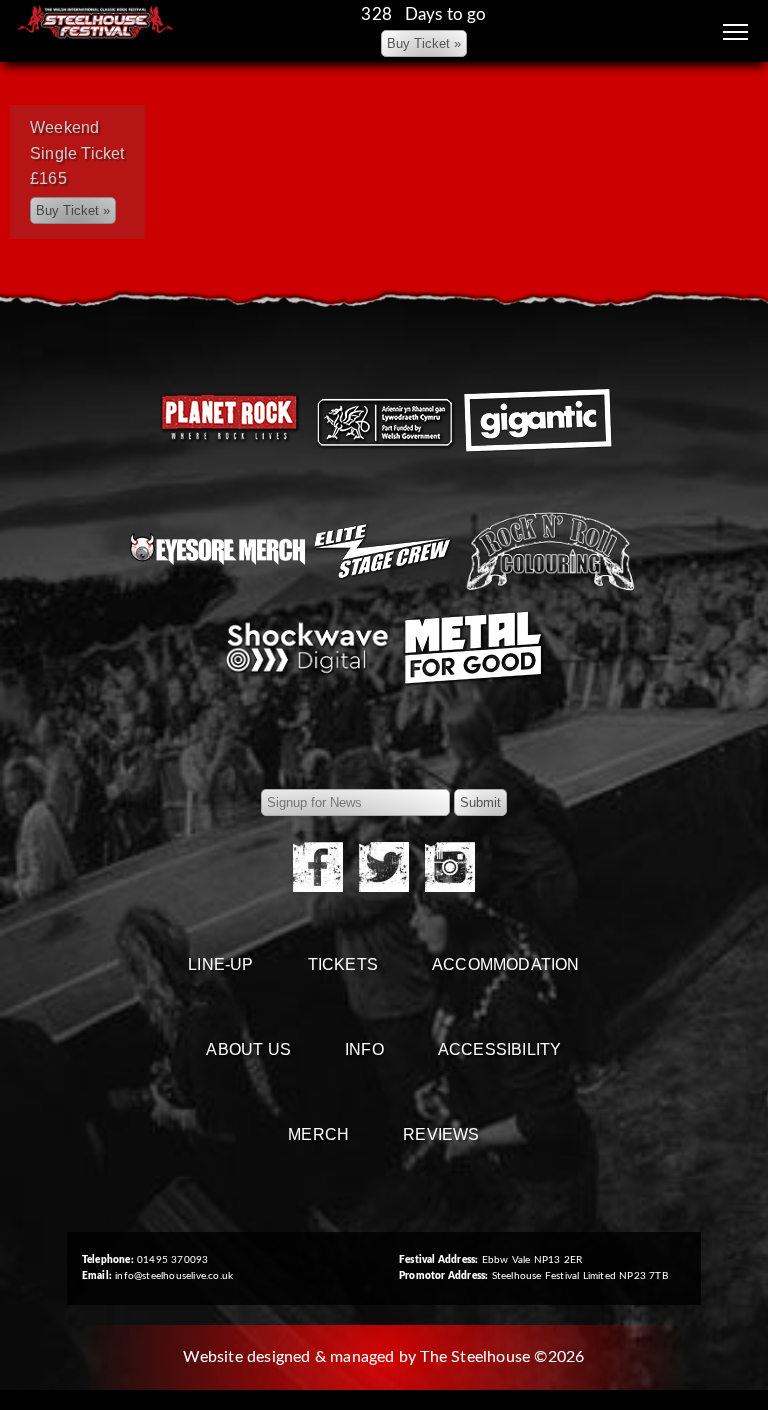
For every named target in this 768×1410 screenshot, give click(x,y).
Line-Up (220, 964)
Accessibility (500, 1049)
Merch (318, 1134)
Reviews (441, 1134)
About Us (248, 1049)
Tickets (343, 964)
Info (364, 1049)
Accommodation (506, 964)
